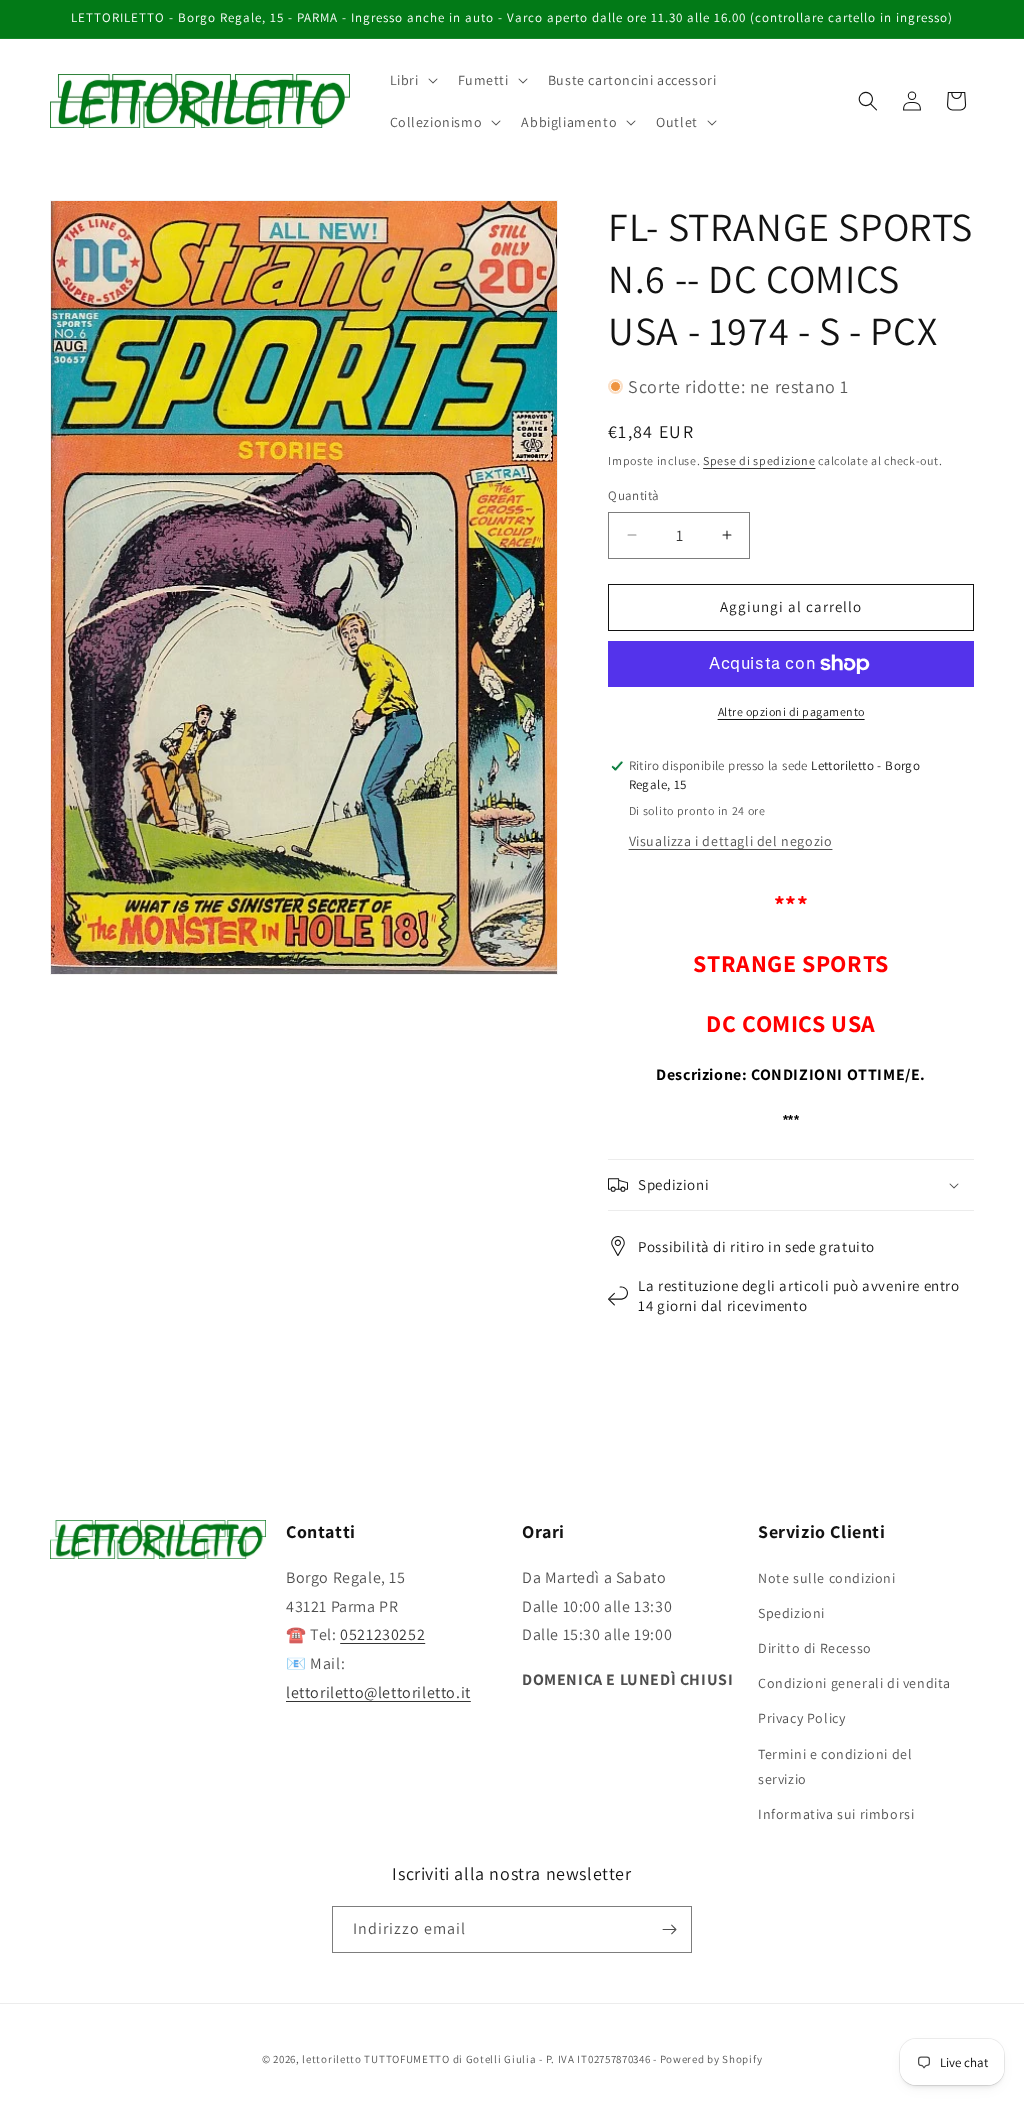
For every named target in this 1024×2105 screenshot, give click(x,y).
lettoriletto (331, 2059)
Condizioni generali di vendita (854, 1683)
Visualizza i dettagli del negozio (731, 841)
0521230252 (382, 1634)
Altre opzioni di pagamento (791, 711)
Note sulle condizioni (827, 1578)
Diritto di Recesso (815, 1648)
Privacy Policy (801, 1718)
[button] (412, 80)
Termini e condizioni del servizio (835, 1766)
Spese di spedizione (759, 460)
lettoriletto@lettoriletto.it (378, 1692)
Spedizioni (791, 1613)
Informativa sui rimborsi (836, 1814)
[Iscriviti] (669, 1929)
